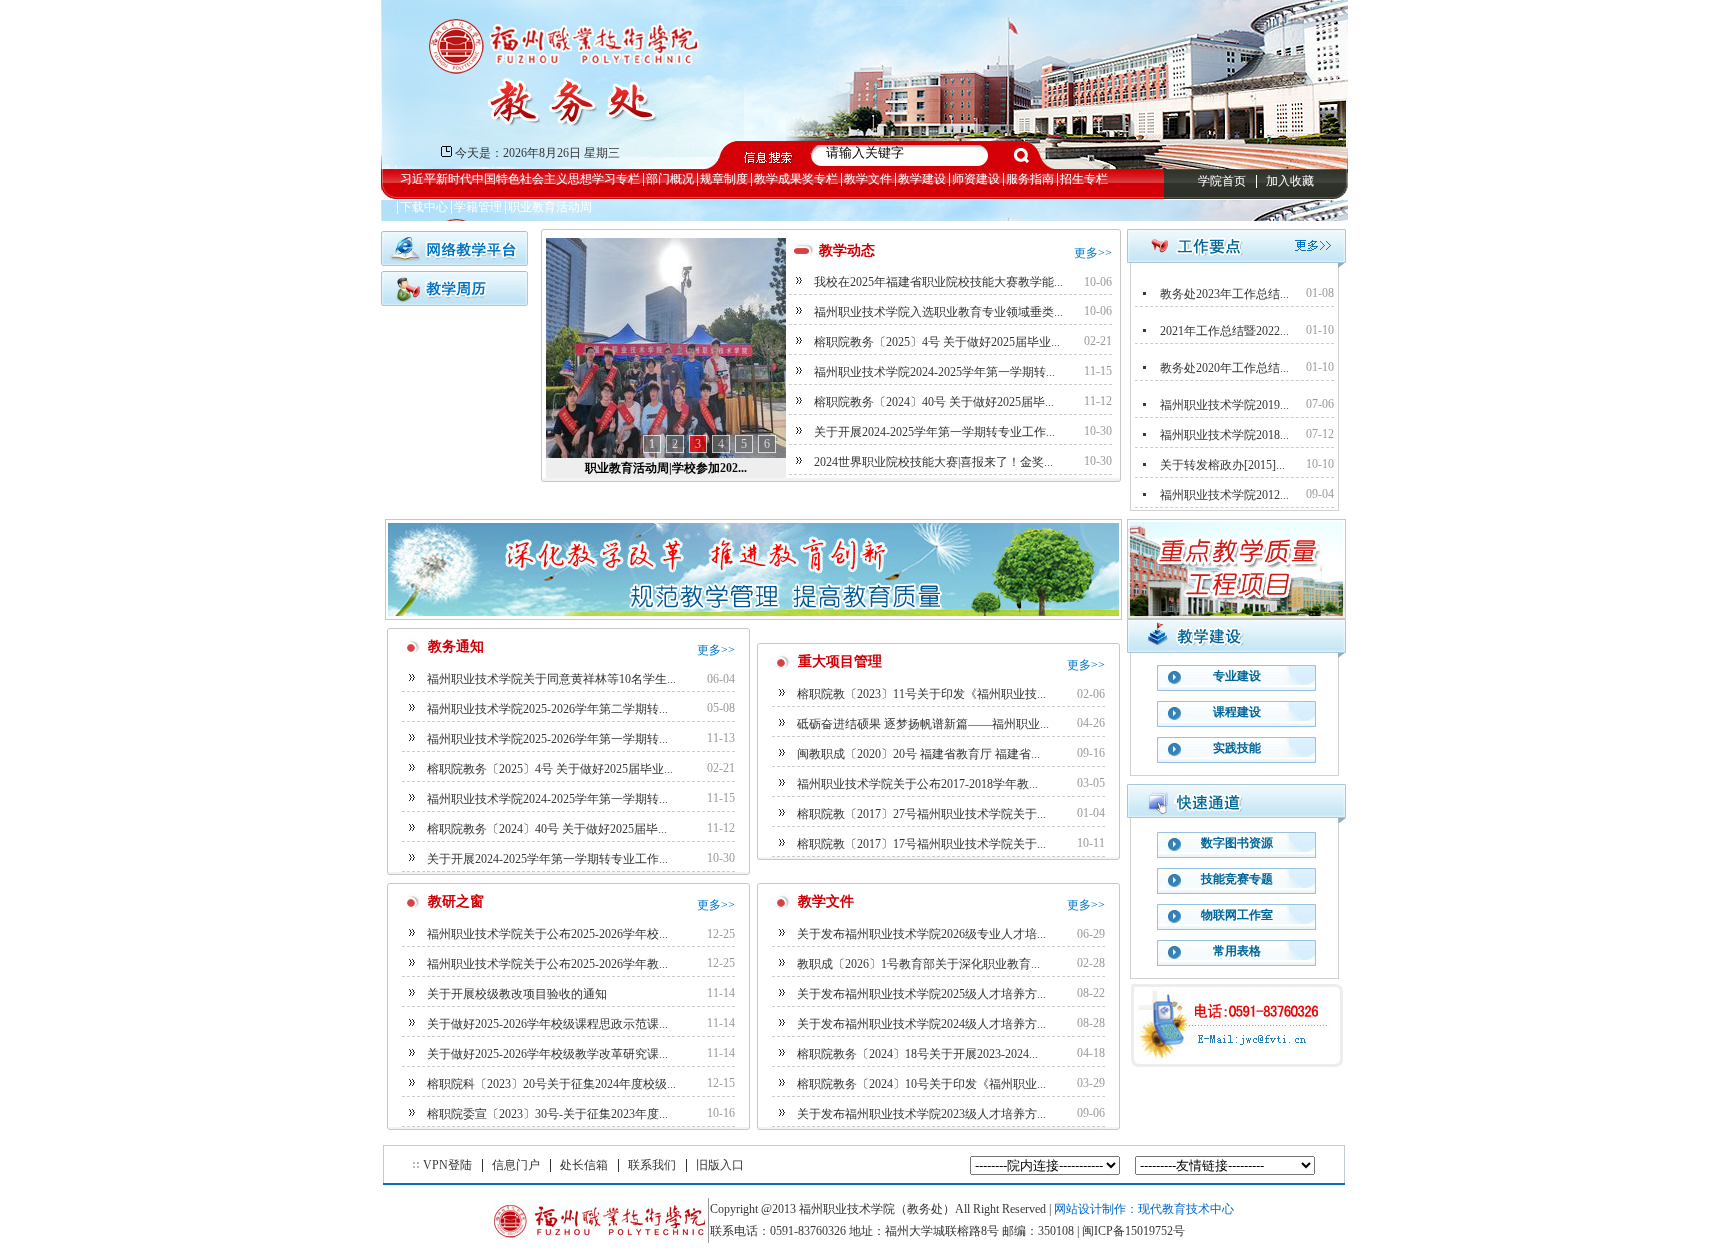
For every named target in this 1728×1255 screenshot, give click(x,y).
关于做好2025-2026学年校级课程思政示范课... (547, 1024)
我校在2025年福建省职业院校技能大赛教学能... (938, 282)
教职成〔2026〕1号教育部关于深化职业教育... (918, 964)
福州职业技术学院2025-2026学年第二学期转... (547, 709)
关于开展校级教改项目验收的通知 (517, 994)
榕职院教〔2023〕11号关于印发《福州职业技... (921, 694)
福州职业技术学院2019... (1224, 405)
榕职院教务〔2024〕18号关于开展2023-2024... (917, 1054)
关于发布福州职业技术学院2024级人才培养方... (921, 1024)
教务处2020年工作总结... (1224, 368)
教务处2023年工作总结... (1224, 294)
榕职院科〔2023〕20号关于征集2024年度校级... (551, 1084)
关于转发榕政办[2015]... (1222, 465)
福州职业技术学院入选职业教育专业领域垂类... (938, 312)
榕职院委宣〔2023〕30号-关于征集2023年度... (547, 1114)
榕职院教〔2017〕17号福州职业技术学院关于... (921, 844)
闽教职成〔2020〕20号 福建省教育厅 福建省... (918, 754)
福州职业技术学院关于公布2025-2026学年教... (547, 964)
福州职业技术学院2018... (1224, 435)
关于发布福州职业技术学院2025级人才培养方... (921, 994)
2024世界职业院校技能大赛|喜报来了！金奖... (933, 462)
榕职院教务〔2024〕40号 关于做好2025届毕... (934, 402)
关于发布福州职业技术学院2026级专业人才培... (921, 934)
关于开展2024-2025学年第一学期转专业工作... (934, 432)
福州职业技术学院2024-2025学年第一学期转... (934, 372)
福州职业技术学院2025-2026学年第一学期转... (547, 739)
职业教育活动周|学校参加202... (666, 468)
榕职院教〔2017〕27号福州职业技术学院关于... (921, 814)
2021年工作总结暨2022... (1224, 331)
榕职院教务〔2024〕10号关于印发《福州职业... (921, 1084)
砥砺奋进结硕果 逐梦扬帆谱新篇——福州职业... (923, 724)
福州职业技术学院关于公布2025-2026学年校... (547, 934)
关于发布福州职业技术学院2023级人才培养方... (921, 1114)
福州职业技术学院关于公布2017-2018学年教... (917, 784)
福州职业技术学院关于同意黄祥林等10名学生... (551, 679)
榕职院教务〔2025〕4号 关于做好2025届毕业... (937, 342)
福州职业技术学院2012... (1224, 495)
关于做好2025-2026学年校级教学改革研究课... (547, 1054)
